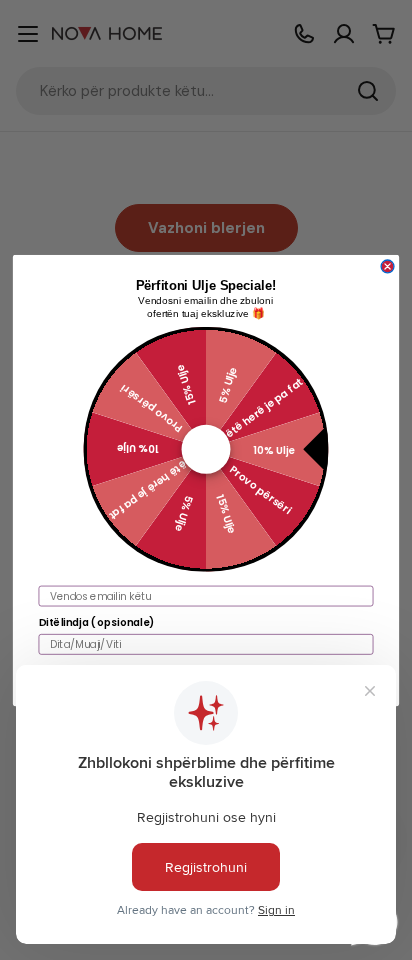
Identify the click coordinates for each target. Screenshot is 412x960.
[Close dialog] (387, 266)
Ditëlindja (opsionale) (97, 621)
